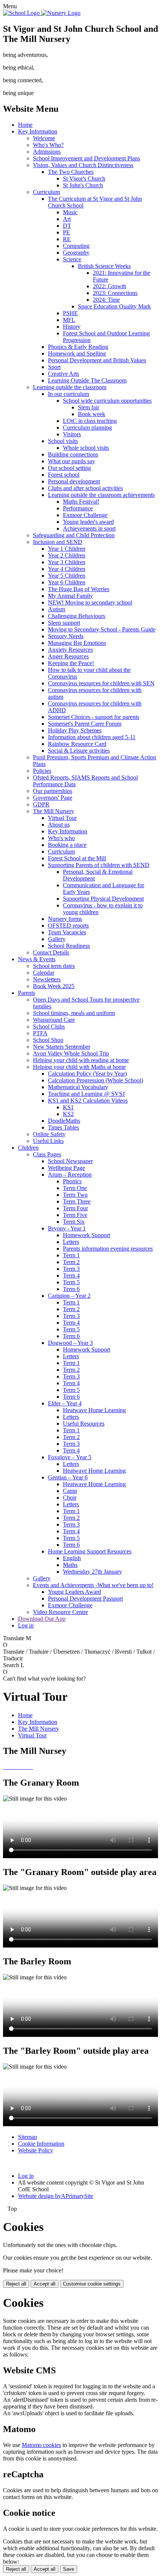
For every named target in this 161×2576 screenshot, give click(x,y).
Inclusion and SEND (58, 542)
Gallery (57, 939)
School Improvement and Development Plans (86, 158)
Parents (27, 993)
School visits (63, 441)
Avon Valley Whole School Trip (71, 1053)
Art (67, 219)
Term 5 (71, 1282)
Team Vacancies (67, 932)
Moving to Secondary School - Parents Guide (102, 629)
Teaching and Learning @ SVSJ (86, 1094)
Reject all (16, 2284)
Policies (42, 771)
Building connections (73, 454)
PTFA (40, 1033)
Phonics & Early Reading (78, 347)
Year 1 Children (67, 549)
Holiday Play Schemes (75, 730)
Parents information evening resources (108, 1249)
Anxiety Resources (70, 650)
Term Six (74, 1222)
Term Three (77, 1201)
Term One (75, 1188)
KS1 (68, 1107)
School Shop (48, 1040)
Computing (76, 246)
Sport (54, 367)
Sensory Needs (66, 636)
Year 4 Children (67, 569)
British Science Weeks (104, 266)
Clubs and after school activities (85, 488)
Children (28, 1148)
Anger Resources (68, 656)
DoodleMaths (64, 1121)
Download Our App (42, 1619)
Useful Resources (84, 1424)
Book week (92, 414)
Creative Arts (63, 374)
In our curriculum (69, 394)
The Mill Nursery (54, 811)
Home (25, 125)
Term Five (75, 1215)
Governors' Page (53, 798)
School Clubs (49, 1026)
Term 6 (71, 1289)
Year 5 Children (67, 576)
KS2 (68, 1114)
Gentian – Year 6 (68, 1477)
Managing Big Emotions (77, 643)
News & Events (37, 959)
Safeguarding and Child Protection (74, 535)
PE (66, 232)
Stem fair (89, 407)
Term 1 (71, 1255)
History (72, 327)
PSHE (70, 313)
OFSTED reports (68, 926)
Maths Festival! (81, 502)
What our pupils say (72, 461)
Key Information (38, 131)
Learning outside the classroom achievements (101, 495)
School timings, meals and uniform (74, 1013)
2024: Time (106, 300)
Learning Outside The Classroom (87, 380)
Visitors (72, 434)
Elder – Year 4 (65, 1403)
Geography (76, 253)
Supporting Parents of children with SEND (99, 865)
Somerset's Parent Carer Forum (85, 724)
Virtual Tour (62, 818)
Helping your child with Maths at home (79, 1067)
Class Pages (47, 1154)
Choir (70, 1498)
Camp (70, 1491)
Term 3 (71, 1269)
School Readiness (69, 946)
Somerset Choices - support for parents (94, 717)
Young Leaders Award (75, 1592)
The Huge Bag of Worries (79, 589)
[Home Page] (42, 13)
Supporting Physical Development (103, 899)
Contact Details (51, 952)
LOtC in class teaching (90, 421)
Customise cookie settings (92, 2284)
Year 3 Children (67, 562)
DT (67, 226)
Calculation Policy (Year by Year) (87, 1074)
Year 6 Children (67, 582)
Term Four (75, 1208)
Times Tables (63, 1127)
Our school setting (69, 468)
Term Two (75, 1195)
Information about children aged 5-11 (92, 737)
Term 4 (71, 1275)
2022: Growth (110, 286)
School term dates (54, 966)
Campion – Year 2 (69, 1296)
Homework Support (86, 1235)
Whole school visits (86, 448)
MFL (69, 320)
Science (72, 259)
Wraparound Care (54, 1020)
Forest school (64, 475)
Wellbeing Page (66, 1168)
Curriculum (46, 192)
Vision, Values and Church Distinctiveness (83, 165)
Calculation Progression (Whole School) (95, 1080)
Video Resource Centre (60, 1612)
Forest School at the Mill (77, 858)
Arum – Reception (70, 1175)
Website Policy (36, 2150)
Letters (71, 1242)
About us (59, 825)
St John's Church (83, 185)
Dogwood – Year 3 (70, 1343)
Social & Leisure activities (79, 751)
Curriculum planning (87, 428)
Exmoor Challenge (85, 515)
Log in (26, 1625)
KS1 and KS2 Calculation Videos (88, 1101)
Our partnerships (53, 791)
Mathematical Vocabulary (78, 1087)
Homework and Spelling (77, 353)
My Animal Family (70, 596)
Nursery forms (65, 919)
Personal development (74, 481)
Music (70, 212)
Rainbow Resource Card (77, 744)
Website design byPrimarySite (56, 2196)
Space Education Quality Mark (114, 306)
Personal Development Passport (85, 1599)
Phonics (72, 1181)
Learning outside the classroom (70, 387)
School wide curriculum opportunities (107, 401)
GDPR (41, 804)
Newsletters (47, 979)
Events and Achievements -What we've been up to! (93, 1585)
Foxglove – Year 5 (70, 1457)
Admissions (47, 152)
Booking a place (67, 845)
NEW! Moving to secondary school (90, 602)
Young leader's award (88, 522)
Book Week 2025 (54, 986)
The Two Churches (71, 172)
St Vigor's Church (84, 179)
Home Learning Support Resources (90, 1551)
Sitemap (28, 2137)
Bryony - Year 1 (67, 1228)
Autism (57, 609)
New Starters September (62, 1047)
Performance (78, 508)
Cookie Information (41, 2144)
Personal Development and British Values (97, 360)
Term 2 (71, 1262)
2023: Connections (115, 293)
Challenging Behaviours (77, 616)
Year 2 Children (67, 555)
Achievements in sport (89, 528)
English (72, 1558)
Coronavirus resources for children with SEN (101, 683)
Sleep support (64, 623)
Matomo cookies (41, 2445)
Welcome (44, 138)
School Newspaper (70, 1161)
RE (67, 239)
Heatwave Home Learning (94, 1410)
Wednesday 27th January (92, 1572)
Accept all (45, 2284)
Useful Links (48, 1141)
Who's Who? (48, 145)
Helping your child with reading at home (81, 1060)
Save (69, 2569)
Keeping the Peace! (71, 663)
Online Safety (49, 1134)
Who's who (61, 838)
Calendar (44, 973)
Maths (70, 1565)
